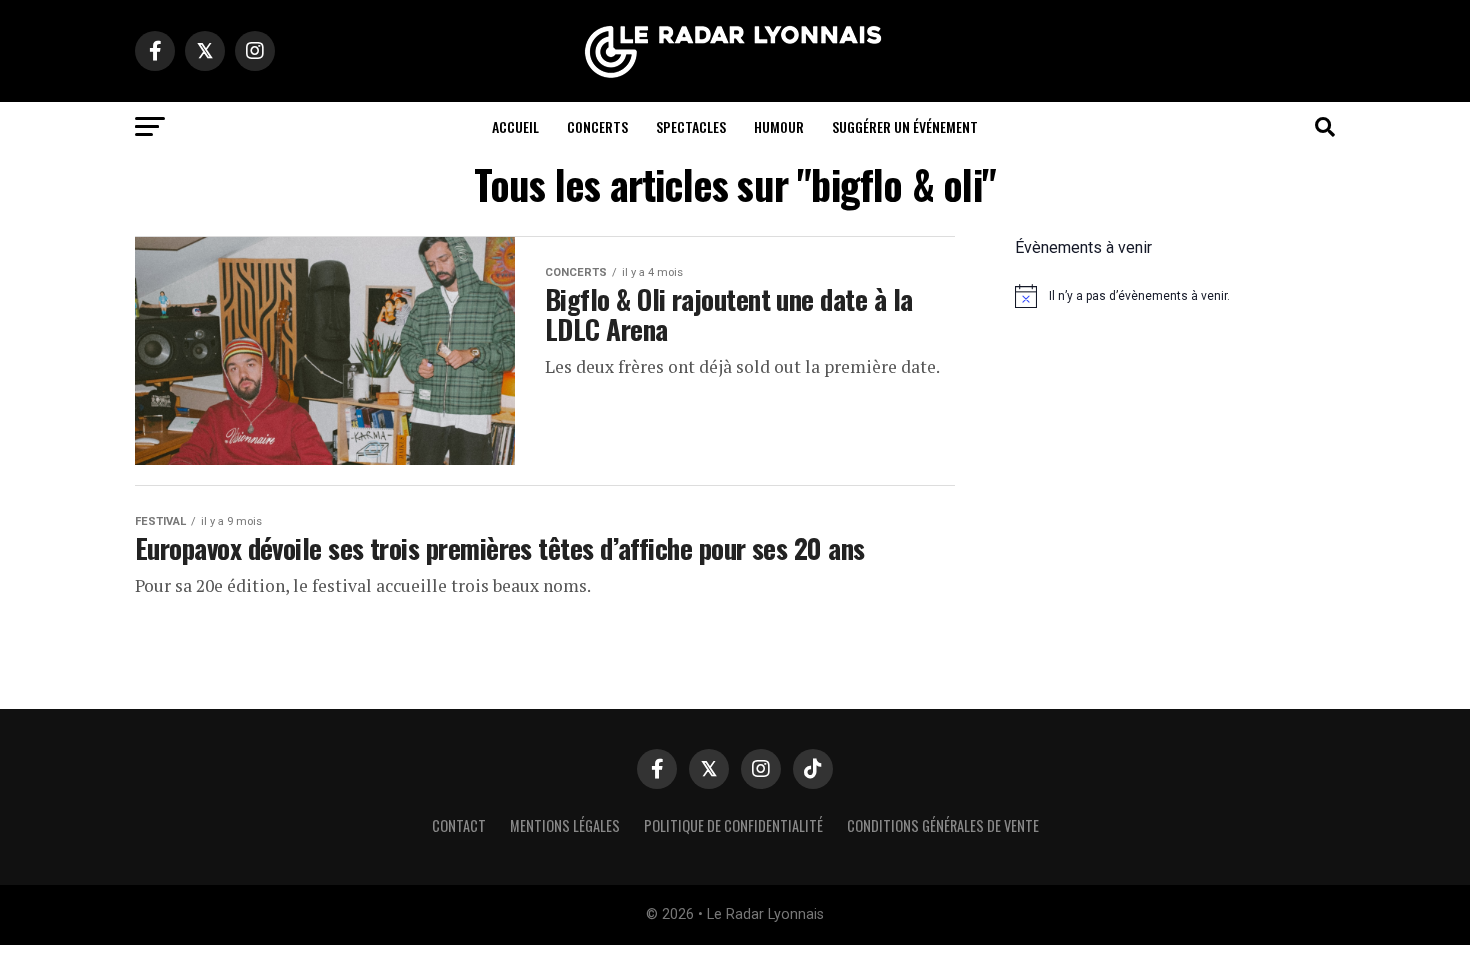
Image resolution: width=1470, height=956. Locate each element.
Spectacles (691, 126)
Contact (459, 825)
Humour (779, 126)
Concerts (597, 126)
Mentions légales (565, 825)
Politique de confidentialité (733, 825)
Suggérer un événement (905, 126)
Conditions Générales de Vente (943, 825)
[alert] (1175, 296)
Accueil (515, 126)
